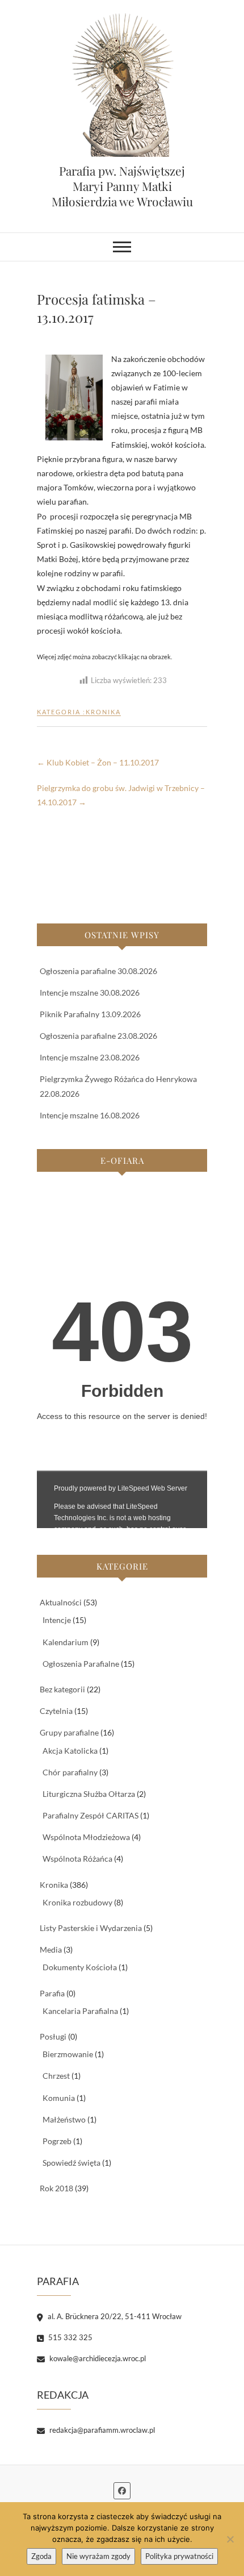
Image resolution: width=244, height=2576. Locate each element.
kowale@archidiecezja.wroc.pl (97, 2358)
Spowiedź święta (71, 2163)
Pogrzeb (57, 2141)
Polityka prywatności (179, 2556)
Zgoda (41, 2556)
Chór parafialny (70, 1772)
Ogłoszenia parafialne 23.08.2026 (98, 1036)
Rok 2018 (56, 2188)
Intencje (57, 1620)
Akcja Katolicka (70, 1751)
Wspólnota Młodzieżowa (86, 1837)
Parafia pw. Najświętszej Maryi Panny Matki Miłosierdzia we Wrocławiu (122, 186)
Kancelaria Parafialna (80, 2011)
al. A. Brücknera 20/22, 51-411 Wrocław (114, 2316)
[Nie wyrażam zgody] (230, 2539)
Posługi (53, 2036)
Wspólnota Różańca (77, 1859)
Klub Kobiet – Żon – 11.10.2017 (98, 762)
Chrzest (56, 2076)
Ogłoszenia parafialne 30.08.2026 (98, 971)
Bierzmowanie (68, 2054)
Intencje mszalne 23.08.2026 (90, 1057)
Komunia (59, 2098)
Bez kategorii (62, 1689)
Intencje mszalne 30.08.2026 (90, 992)
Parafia (52, 1993)
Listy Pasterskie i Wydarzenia (91, 1928)
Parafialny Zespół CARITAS (91, 1815)
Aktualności (61, 1602)
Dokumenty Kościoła (80, 1967)
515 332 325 (70, 2337)
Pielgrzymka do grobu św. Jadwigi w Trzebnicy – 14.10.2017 (121, 795)
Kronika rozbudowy (77, 1902)
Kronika (103, 712)
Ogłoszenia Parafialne (81, 1664)
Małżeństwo (64, 2119)
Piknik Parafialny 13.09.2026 (90, 1014)
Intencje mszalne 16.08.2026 (90, 1115)
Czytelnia (56, 1711)
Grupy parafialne (69, 1732)
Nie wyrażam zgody (98, 2556)
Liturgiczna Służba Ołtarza (89, 1794)
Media (51, 1949)
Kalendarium (66, 1642)
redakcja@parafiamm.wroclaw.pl (101, 2430)
